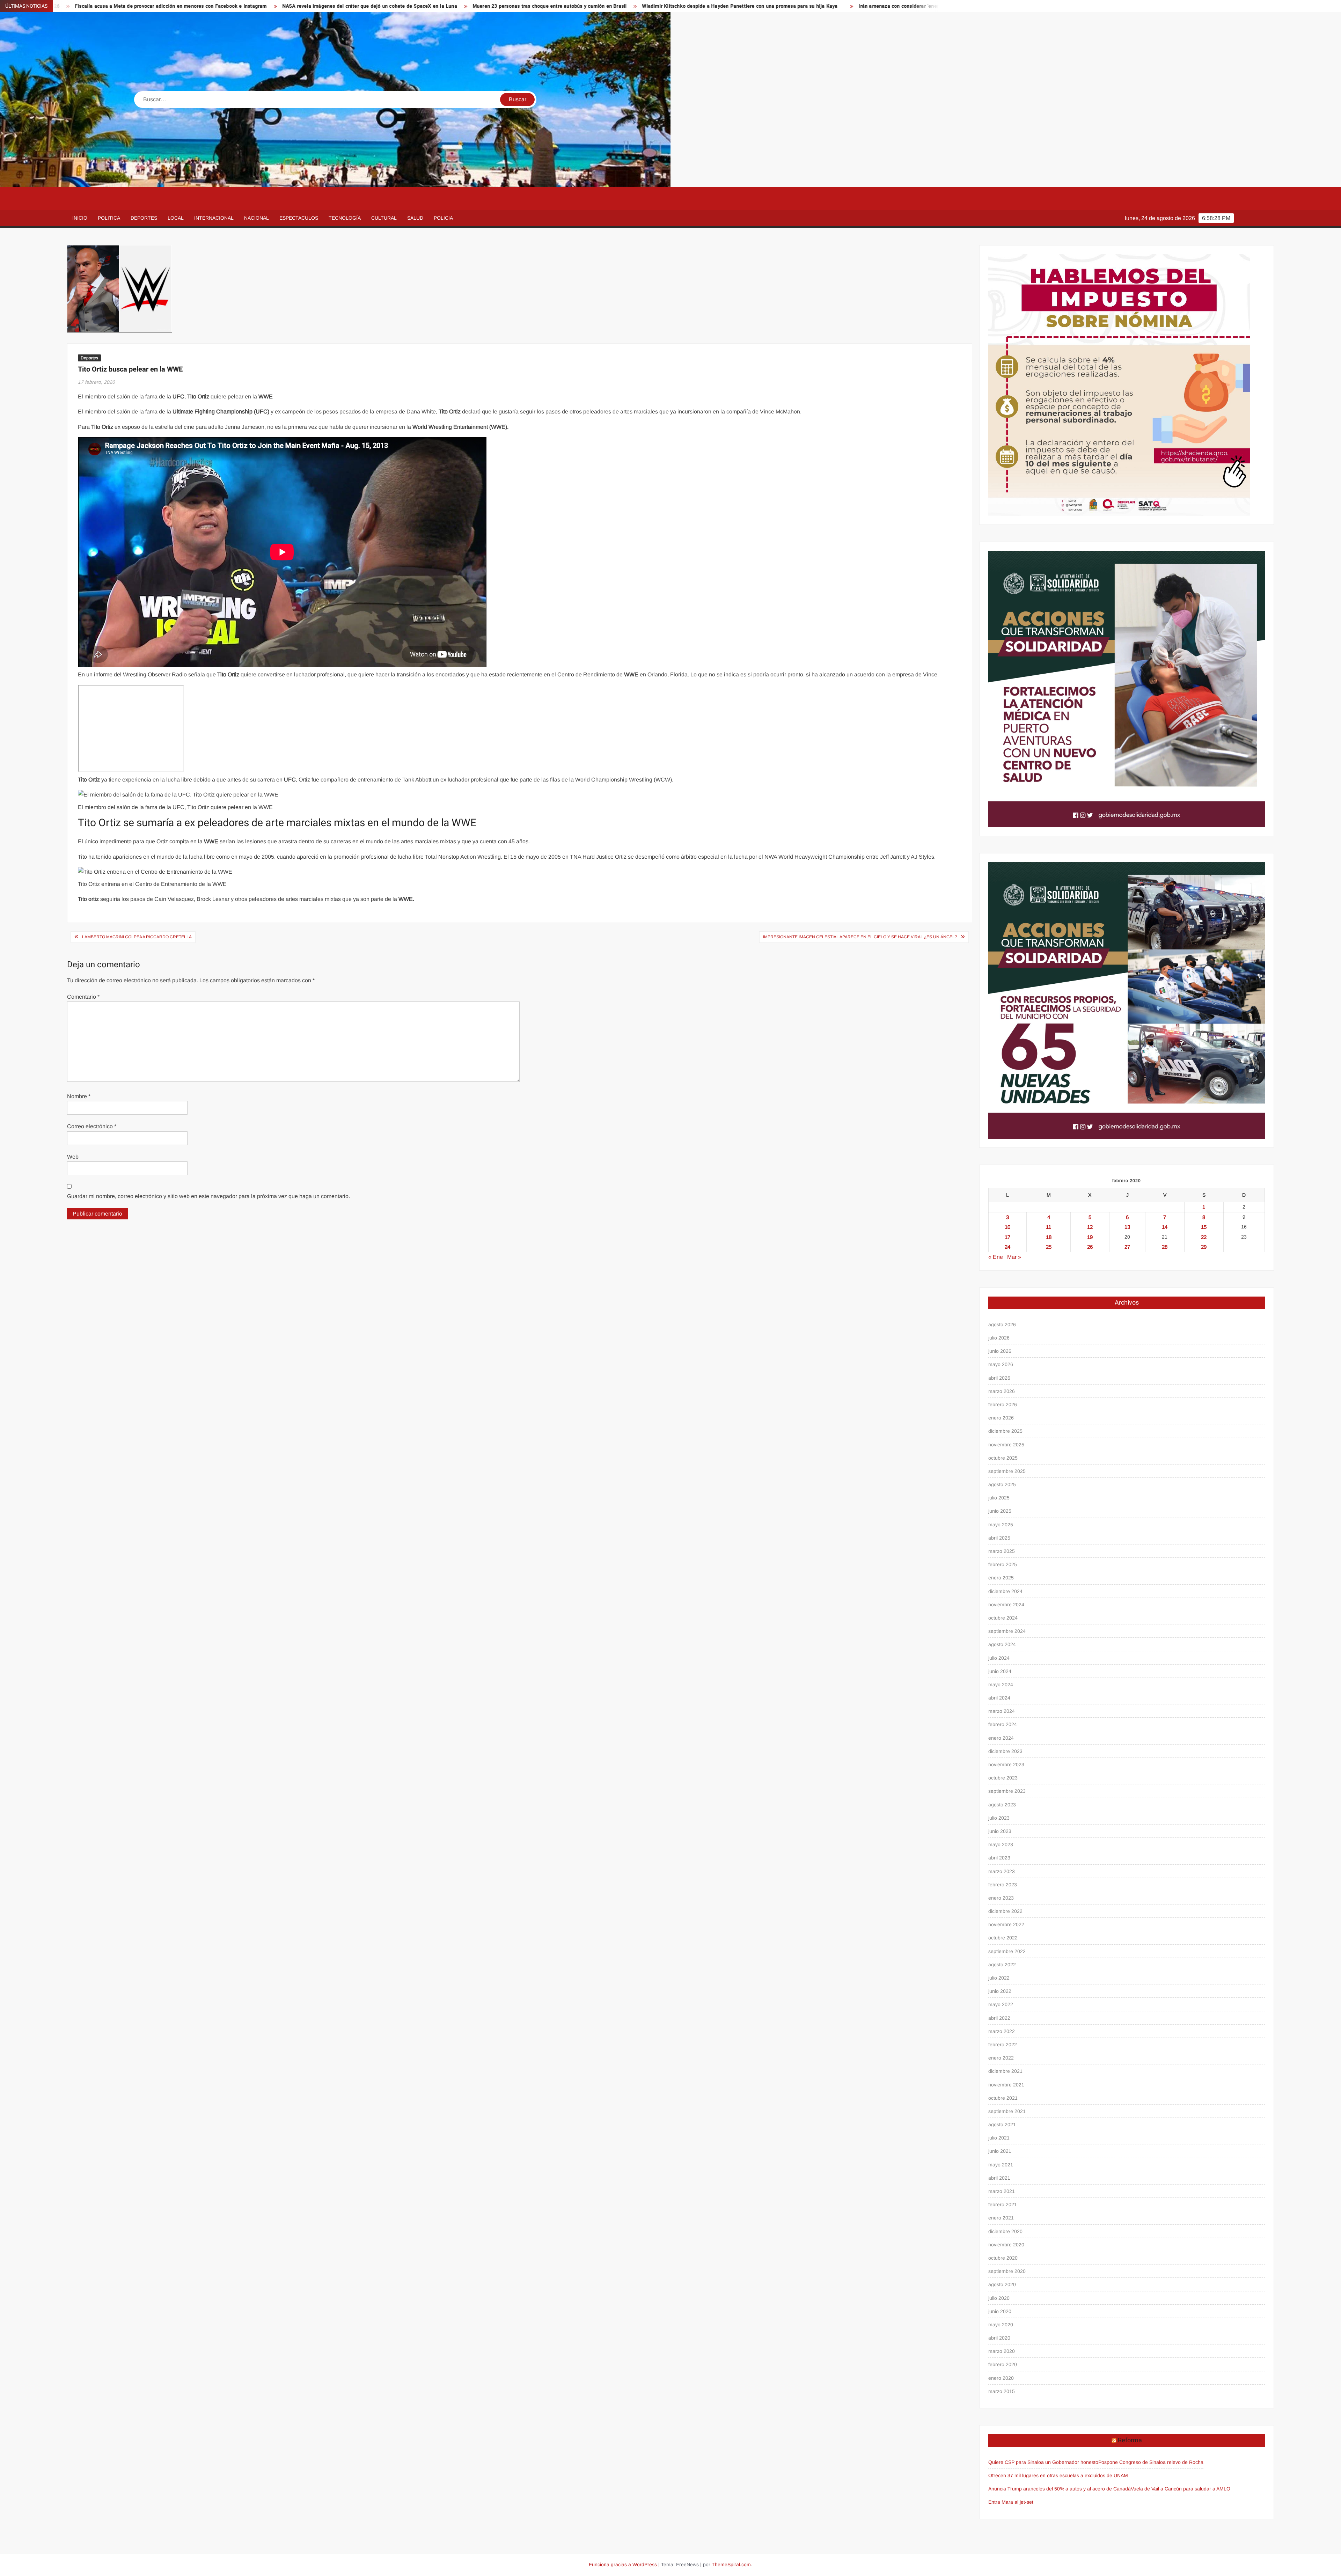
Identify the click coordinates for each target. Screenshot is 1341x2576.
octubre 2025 (1003, 1458)
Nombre (79, 1096)
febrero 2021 (1003, 2204)
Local (176, 218)
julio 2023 (999, 1818)
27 (1127, 1247)
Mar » (1014, 1257)
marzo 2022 (1002, 2031)
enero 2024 (1001, 1738)
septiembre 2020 (1007, 2271)
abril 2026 (999, 1378)
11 (1049, 1227)
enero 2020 (1001, 2378)
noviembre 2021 (1006, 2085)
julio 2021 (999, 2138)
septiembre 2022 (1007, 1951)
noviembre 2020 (1006, 2245)
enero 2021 (1001, 2218)
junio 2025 (1000, 1511)
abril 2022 (999, 2018)
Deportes (144, 218)
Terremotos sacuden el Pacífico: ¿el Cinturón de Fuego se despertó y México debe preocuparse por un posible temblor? (820, 6)
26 (1090, 1247)
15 (1204, 1227)
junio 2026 (1000, 1351)
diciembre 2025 (1005, 1431)
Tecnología (345, 218)
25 (1049, 1247)
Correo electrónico (92, 1126)
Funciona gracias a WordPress (623, 2564)
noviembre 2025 (1006, 1445)
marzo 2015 (1002, 2391)
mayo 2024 (1001, 1685)
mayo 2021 (1001, 2165)
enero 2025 (1001, 1578)
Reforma (1130, 2440)
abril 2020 (999, 2338)
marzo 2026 (1002, 1391)
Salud (415, 218)
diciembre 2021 (1005, 2071)
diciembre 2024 (1005, 1591)
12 (1090, 1227)
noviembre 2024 (1006, 1605)
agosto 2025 (1002, 1484)
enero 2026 (1001, 1418)
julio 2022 (999, 1978)
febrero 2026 (1003, 1404)
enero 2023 (1001, 1898)
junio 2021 (1000, 2151)
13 (1127, 1227)
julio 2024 (999, 1658)
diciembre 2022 (1005, 1911)
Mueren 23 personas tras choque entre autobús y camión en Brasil (104, 6)
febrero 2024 (1003, 1724)
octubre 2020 (1003, 2258)
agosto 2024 (1002, 1644)
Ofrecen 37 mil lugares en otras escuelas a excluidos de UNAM (1058, 2475)
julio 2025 (999, 1498)
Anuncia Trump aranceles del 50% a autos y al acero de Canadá (1060, 2489)
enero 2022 (1001, 2058)
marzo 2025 (1002, 1551)
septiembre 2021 (1007, 2111)
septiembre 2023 (1007, 1791)
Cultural (384, 218)
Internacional (214, 218)
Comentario (83, 997)
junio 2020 (1000, 2311)
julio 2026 (999, 1338)
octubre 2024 (1003, 1618)
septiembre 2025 (1007, 1471)
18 (1049, 1237)
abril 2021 (999, 2178)
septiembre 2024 (1007, 1631)
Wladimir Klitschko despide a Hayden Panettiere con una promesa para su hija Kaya (295, 6)
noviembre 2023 (1006, 1764)
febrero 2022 (1003, 2045)
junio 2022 (1000, 1991)
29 (1204, 1247)
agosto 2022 (1002, 1965)
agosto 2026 (1002, 1324)
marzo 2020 (1002, 2351)
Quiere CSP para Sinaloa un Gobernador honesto (1043, 2462)
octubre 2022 (1003, 1938)
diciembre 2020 (1005, 2231)
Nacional (257, 218)
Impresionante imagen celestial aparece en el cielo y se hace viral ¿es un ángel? (860, 937)
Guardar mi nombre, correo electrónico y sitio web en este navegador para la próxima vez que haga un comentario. (208, 1196)
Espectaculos (299, 218)
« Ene (996, 1257)
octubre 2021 (1003, 2098)
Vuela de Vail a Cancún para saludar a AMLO (1181, 2489)
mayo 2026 (1001, 1364)
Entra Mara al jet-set (1011, 2502)
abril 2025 (999, 1538)
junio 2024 (1000, 1671)
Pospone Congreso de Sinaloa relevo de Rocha (1151, 2462)
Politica (109, 218)
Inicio (80, 218)
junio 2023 (1000, 1831)
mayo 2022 (1001, 2004)
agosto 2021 (1002, 2124)
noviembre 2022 (1006, 1924)
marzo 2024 (1002, 1711)
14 (1165, 1227)
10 (1007, 1227)
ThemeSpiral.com (731, 2564)
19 (1090, 1237)
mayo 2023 (1001, 1844)
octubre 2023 (1003, 1778)
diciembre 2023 (1005, 1751)
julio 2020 (999, 2298)
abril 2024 (999, 1698)
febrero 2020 (1003, 2364)
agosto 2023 (1002, 1805)
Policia (443, 218)
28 (1165, 1247)
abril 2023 (999, 1858)
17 (1007, 1237)
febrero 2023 (1003, 1885)
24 (1007, 1247)
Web (73, 1157)
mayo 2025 (1001, 1525)
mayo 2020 (1001, 2325)
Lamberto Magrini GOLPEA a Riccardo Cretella (137, 937)
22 (1204, 1237)
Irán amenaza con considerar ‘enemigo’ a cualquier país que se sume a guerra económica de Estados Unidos (539, 6)
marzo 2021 (1002, 2191)
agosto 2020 (1002, 2284)
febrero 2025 (1003, 1564)
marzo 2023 (1002, 1871)
